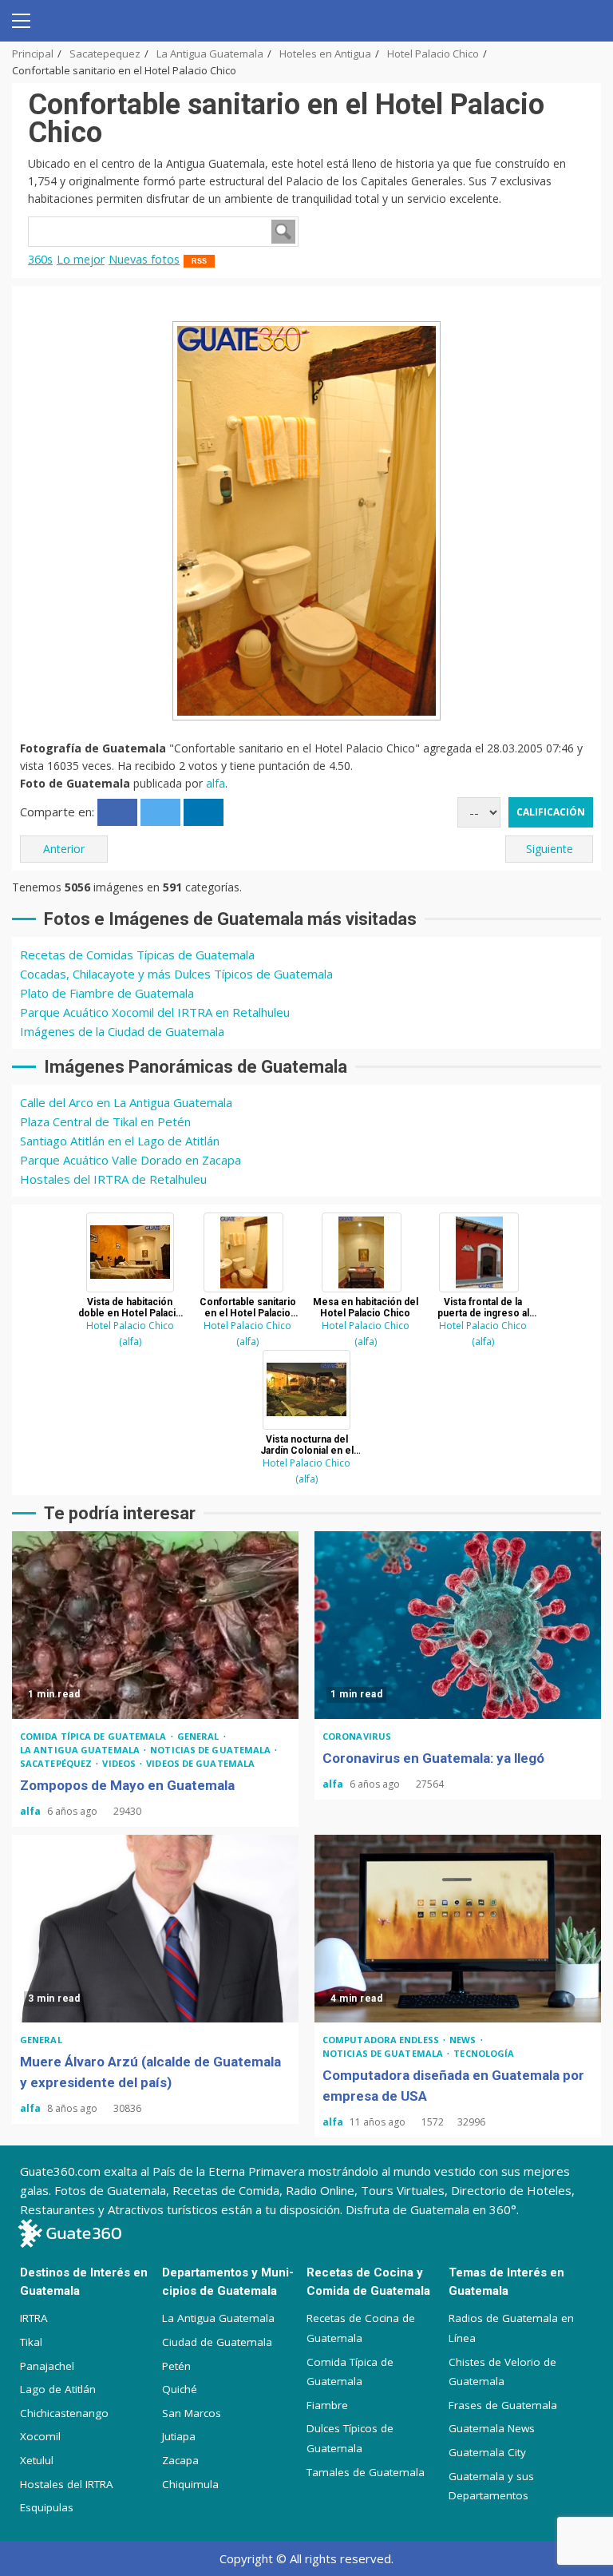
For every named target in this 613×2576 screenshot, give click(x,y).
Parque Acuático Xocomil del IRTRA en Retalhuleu (155, 1012)
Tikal (31, 2342)
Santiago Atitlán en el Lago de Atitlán (120, 1141)
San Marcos (192, 2413)
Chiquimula (190, 2484)
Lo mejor (81, 259)
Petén (176, 2366)
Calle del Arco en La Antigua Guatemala (126, 1102)
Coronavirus (357, 1736)
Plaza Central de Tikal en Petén (105, 1121)
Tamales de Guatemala (366, 2472)
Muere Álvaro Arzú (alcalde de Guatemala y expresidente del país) (155, 1929)
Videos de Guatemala (200, 1763)
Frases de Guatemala (503, 2405)
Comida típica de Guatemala (95, 1736)
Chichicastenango (64, 2413)
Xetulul (37, 2460)
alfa (216, 783)
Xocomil (40, 2436)
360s (40, 259)
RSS (199, 261)
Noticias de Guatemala (212, 1750)
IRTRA (34, 2318)
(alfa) (130, 1342)
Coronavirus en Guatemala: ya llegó (458, 1625)
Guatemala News (492, 2428)
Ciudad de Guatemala (217, 2342)
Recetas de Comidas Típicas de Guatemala (137, 955)
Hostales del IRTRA (67, 2484)
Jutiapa (179, 2436)
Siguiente (550, 849)
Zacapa (180, 2460)
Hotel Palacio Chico (130, 1326)
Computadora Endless (382, 2040)
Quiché (180, 2389)
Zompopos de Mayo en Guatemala (155, 1625)
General (200, 1736)
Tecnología (484, 2053)
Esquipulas (47, 2507)
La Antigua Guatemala (81, 1750)
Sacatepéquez (57, 1763)
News (464, 2040)
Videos (120, 1763)
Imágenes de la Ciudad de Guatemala (122, 1031)
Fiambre (327, 2405)
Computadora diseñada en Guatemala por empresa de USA (458, 1929)
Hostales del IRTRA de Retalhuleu (113, 1179)
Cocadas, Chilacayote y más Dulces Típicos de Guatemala (176, 974)
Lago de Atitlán (58, 2389)
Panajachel (47, 2366)
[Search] (583, 21)
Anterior (64, 849)
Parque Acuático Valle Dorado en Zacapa (131, 1160)
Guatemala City (487, 2452)
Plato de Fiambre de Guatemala (107, 993)
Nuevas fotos (144, 259)
